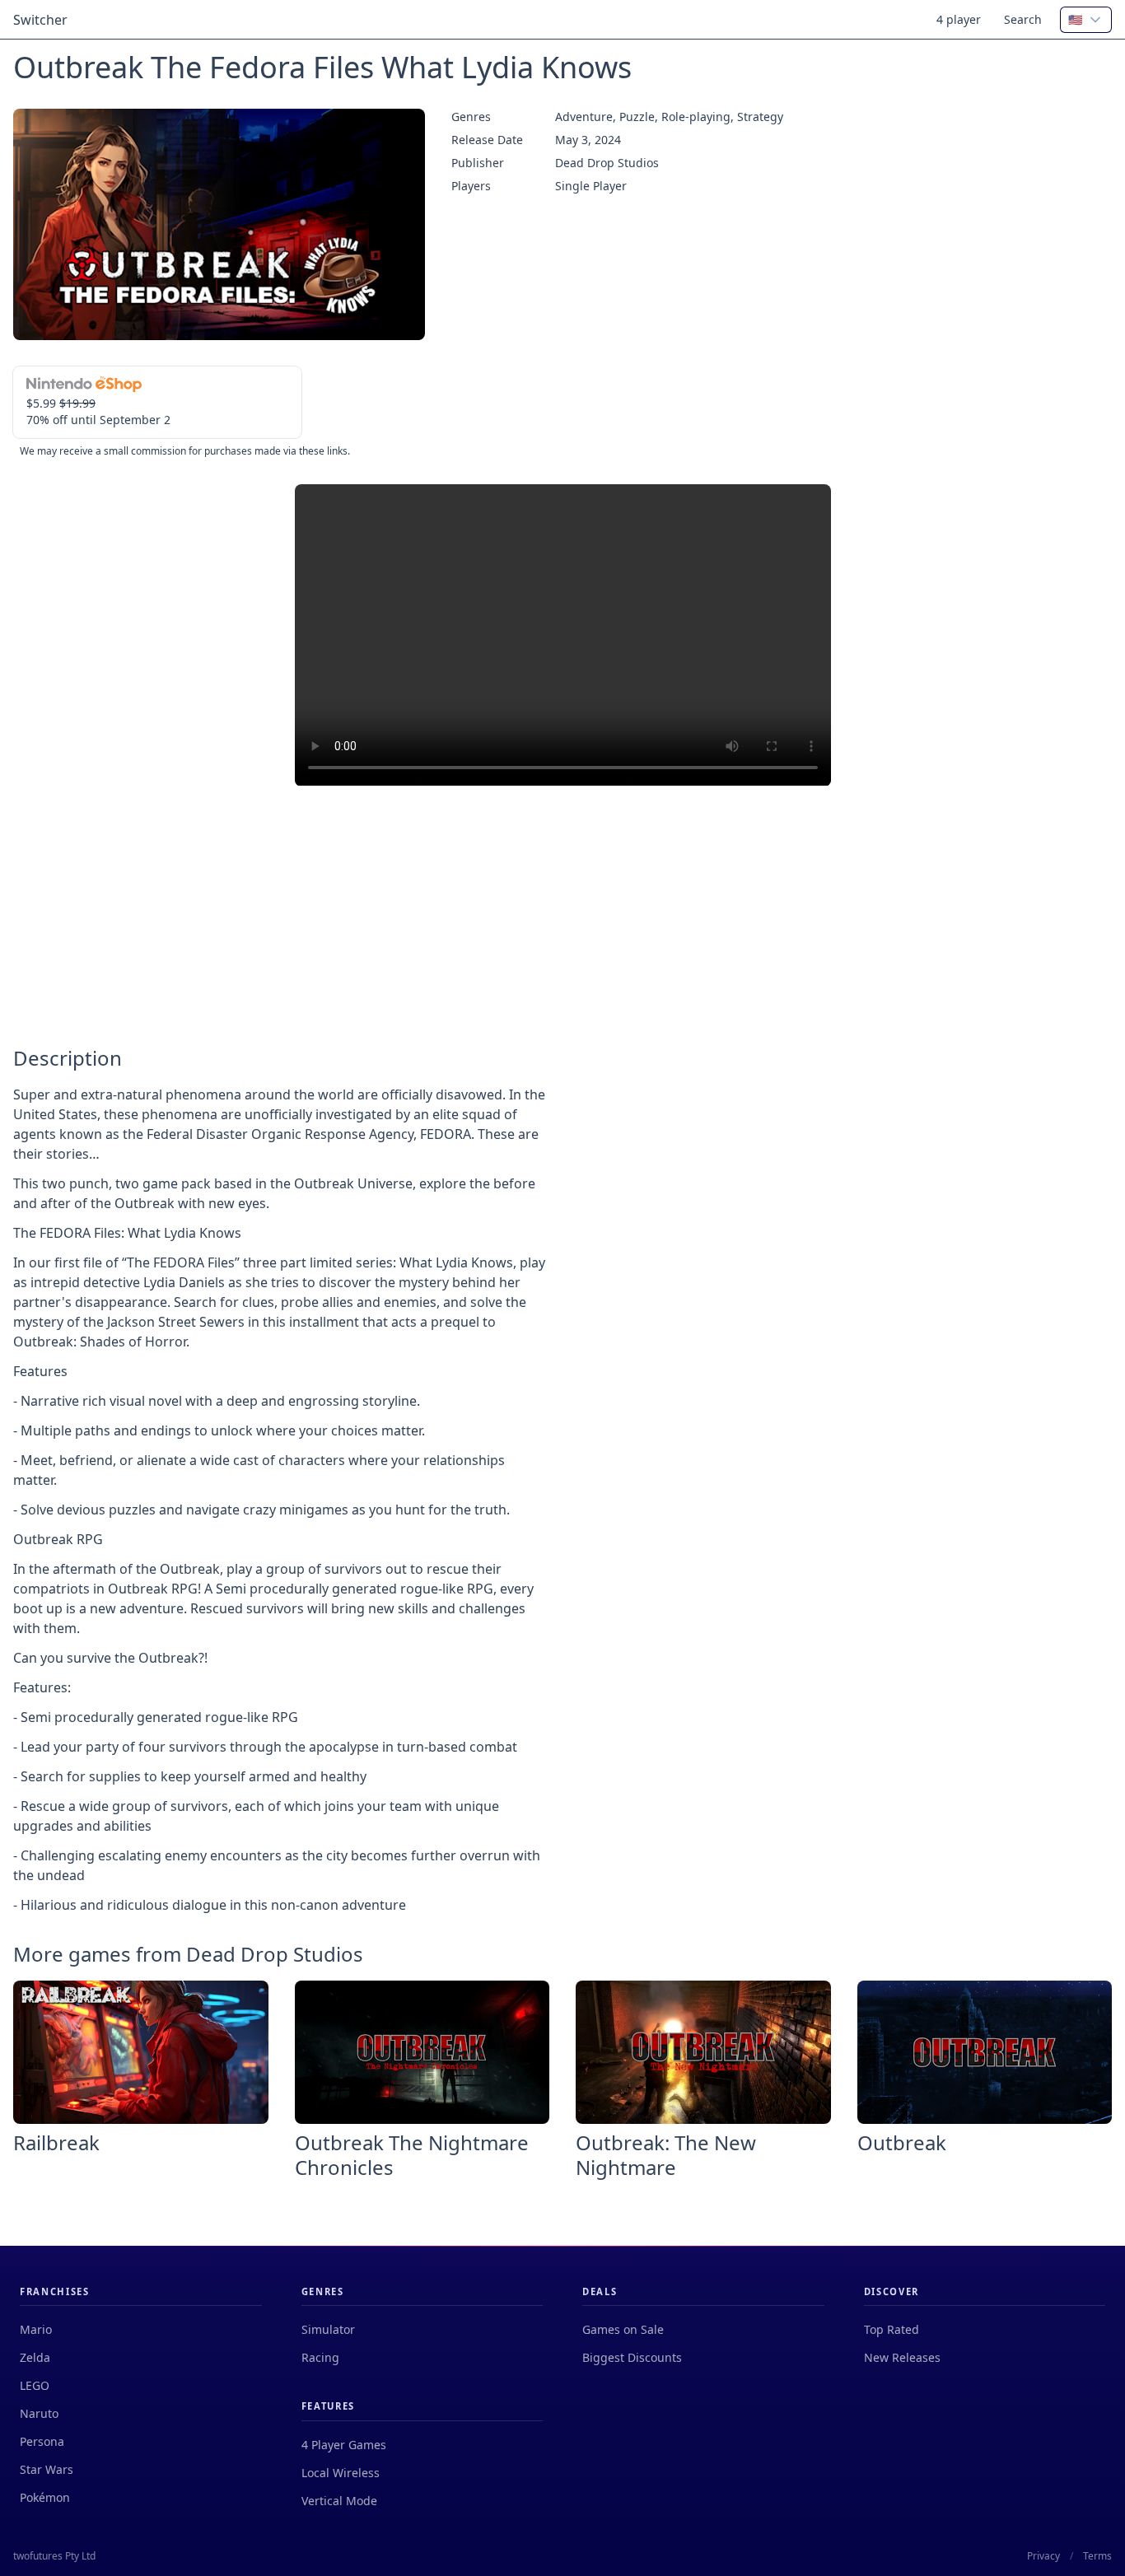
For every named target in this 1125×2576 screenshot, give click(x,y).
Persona (42, 2441)
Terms (1097, 2556)
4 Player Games (344, 2445)
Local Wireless (341, 2473)
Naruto (39, 2413)
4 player (959, 19)
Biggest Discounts (632, 2357)
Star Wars (47, 2469)
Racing (320, 2357)
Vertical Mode (339, 2501)
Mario (36, 2329)
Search (1023, 19)
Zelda (35, 2357)
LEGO (35, 2385)
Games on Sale (623, 2329)
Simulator (328, 2329)
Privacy (1043, 2556)
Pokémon (45, 2497)
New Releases (902, 2357)
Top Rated (892, 2329)
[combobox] (1086, 20)
